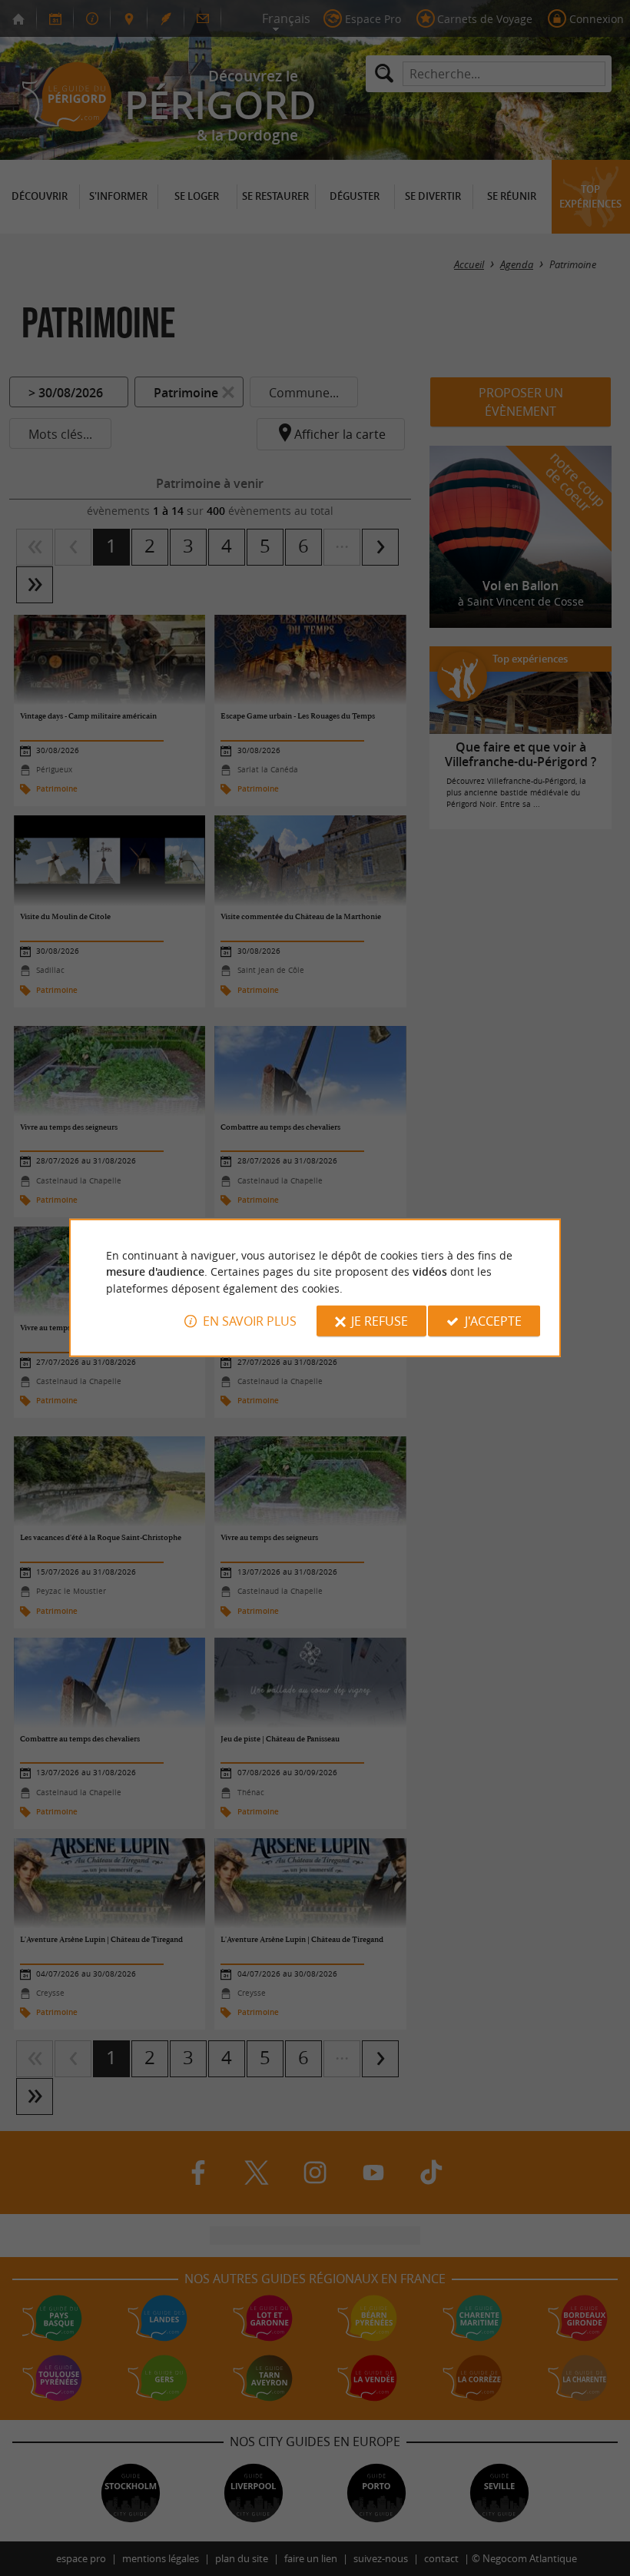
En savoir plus (250, 1321)
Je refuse (380, 1321)
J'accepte (493, 1321)
